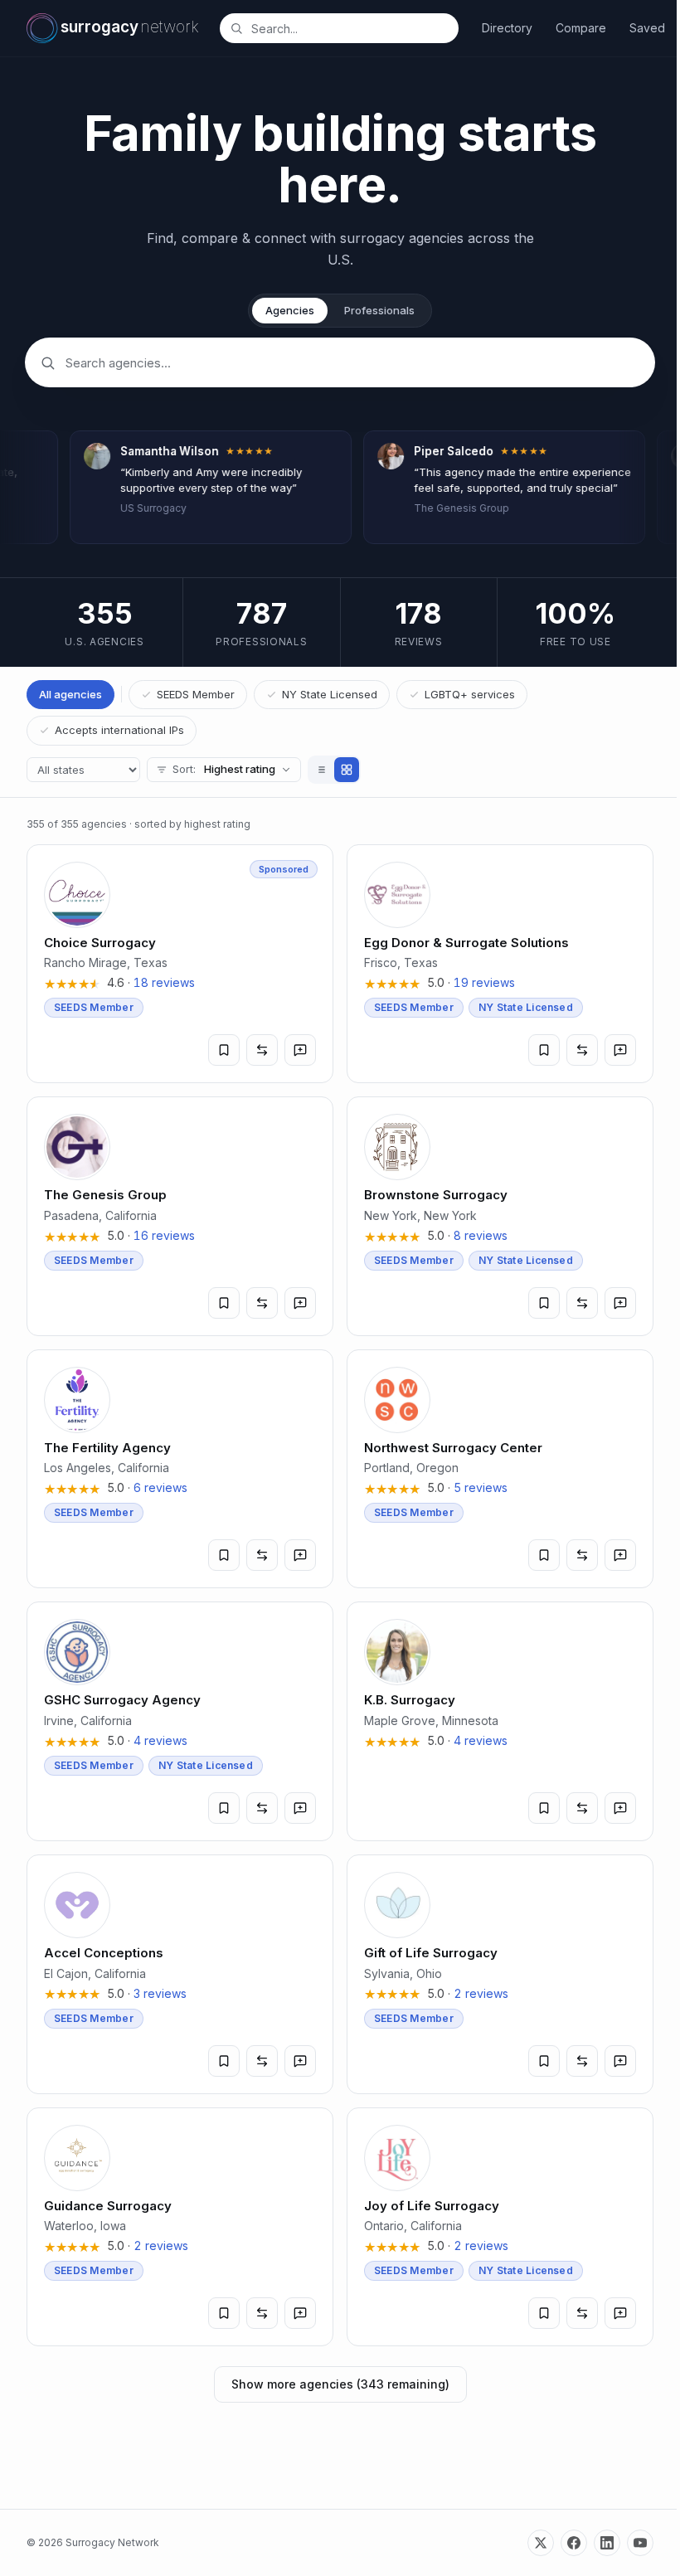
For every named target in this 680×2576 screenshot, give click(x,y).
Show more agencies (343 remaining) (340, 2384)
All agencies (70, 694)
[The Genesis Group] (180, 1216)
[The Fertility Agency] (180, 1469)
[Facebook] (574, 2543)
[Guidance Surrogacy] (180, 2227)
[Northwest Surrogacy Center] (500, 1469)
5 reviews (481, 1487)
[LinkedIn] (607, 2543)
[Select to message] (300, 1050)
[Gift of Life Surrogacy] (500, 1974)
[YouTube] (640, 2543)
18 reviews (164, 982)
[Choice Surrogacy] (180, 964)
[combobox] (348, 28)
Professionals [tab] (379, 310)
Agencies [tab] (290, 310)
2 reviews (481, 1993)
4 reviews (160, 1740)
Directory (507, 28)
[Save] (224, 1050)
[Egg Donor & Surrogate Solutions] (500, 964)
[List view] (322, 770)
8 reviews (481, 1235)
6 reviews (160, 1487)
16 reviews (164, 1235)
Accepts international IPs (119, 730)
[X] (541, 2543)
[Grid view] (347, 770)
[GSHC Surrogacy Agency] (180, 1721)
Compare (581, 28)
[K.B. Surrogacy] (500, 1721)
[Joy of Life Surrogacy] (500, 2227)
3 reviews (160, 1993)
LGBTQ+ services (470, 694)
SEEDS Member (196, 694)
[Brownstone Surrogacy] (500, 1216)
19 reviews (484, 982)
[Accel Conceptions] (180, 1974)
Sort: (224, 769)
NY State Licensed (330, 694)
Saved (647, 28)
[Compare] (262, 1050)
